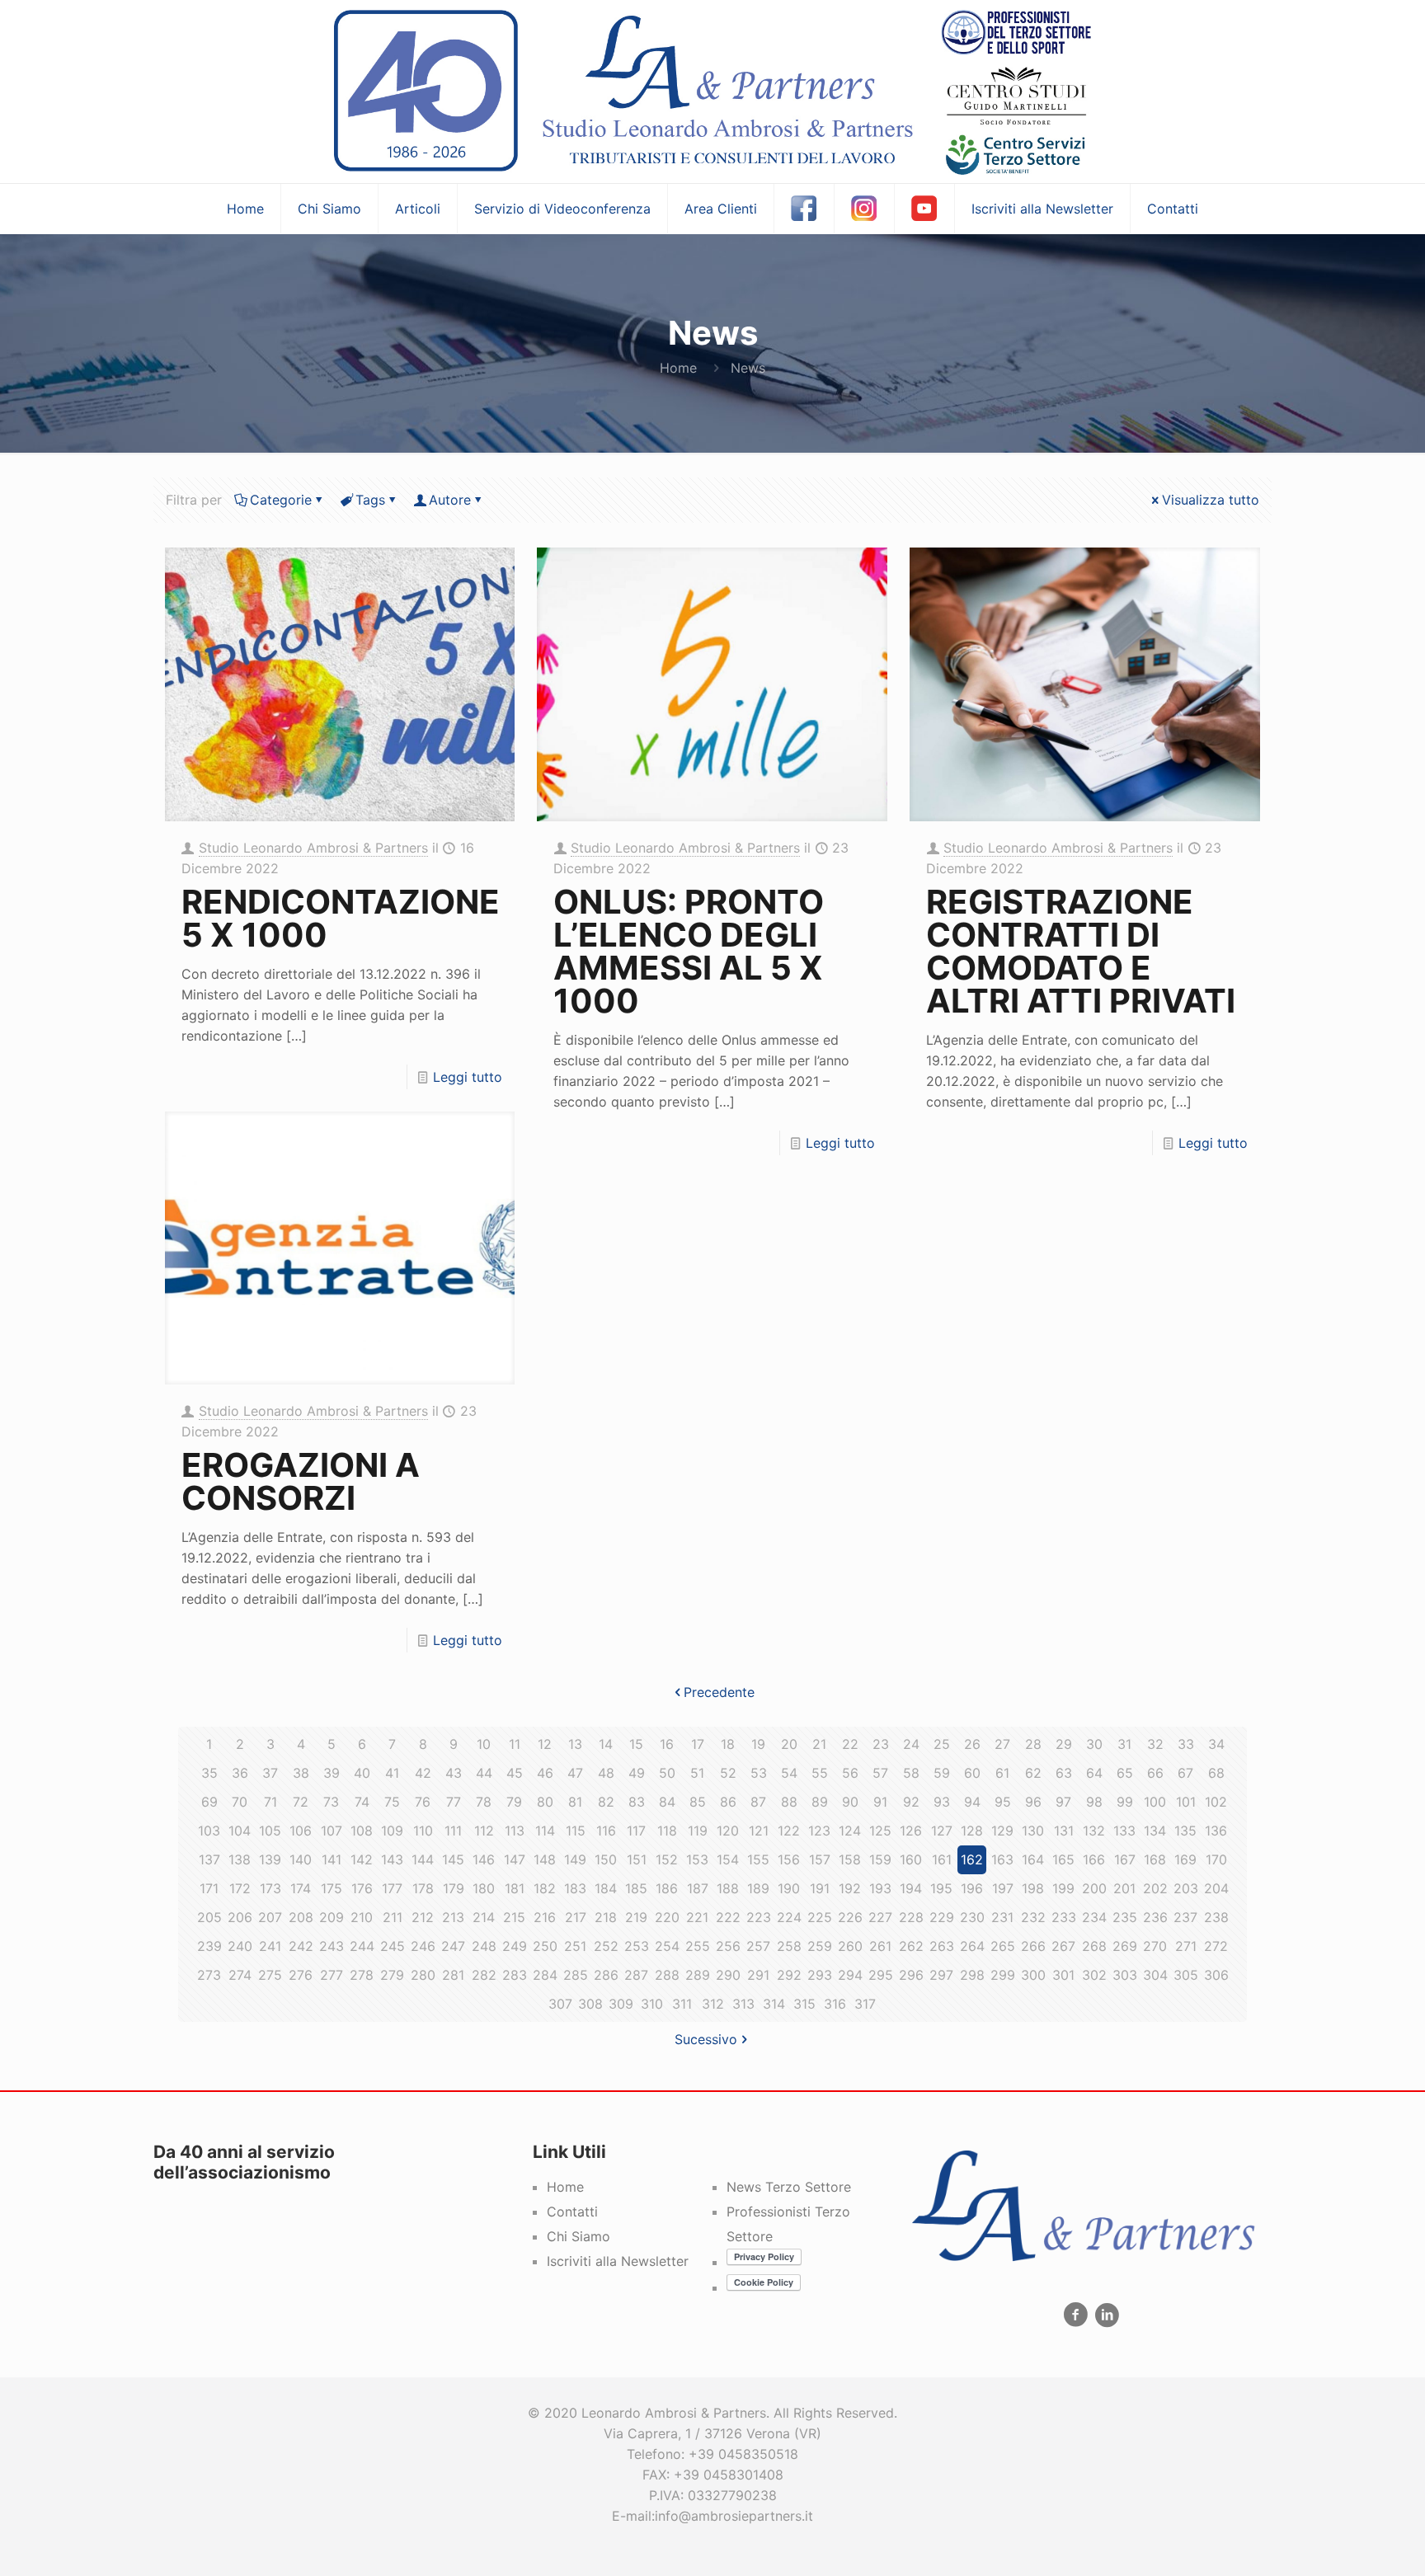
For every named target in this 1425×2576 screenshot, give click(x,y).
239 (209, 1946)
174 (301, 1888)
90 (850, 1802)
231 (1002, 1917)
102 (1216, 1802)
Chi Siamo (578, 2236)
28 (1033, 1744)
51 (697, 1773)
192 (850, 1888)
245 (393, 1946)
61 (1002, 1773)
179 (454, 1888)
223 (759, 1917)
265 (1003, 1946)
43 (454, 1773)
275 (270, 1975)
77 (454, 1802)
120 (728, 1831)
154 (728, 1859)
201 (1124, 1888)
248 (484, 1946)
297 (941, 1975)
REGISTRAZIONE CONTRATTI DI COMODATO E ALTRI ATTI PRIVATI (1081, 951)
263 (942, 1946)
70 (240, 1802)
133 (1124, 1831)
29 (1064, 1744)
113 (515, 1831)
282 (484, 1975)
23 (881, 1744)
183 (575, 1888)
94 (972, 1802)
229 (942, 1917)
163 (1002, 1859)
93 (942, 1802)
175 (332, 1888)
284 (545, 1975)
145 (453, 1859)
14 (606, 1744)
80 (545, 1802)
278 (362, 1975)
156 (789, 1859)
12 (545, 1744)
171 (209, 1888)
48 (606, 1773)
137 (209, 1859)
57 (880, 1773)
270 (1155, 1946)
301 (1063, 1975)
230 (972, 1917)
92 (911, 1802)
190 (789, 1888)
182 (545, 1888)
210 (362, 1917)
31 (1124, 1744)
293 (820, 1975)
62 (1033, 1773)
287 (636, 1975)
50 (667, 1773)
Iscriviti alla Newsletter (618, 2261)
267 (1063, 1946)
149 (575, 1859)
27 (1002, 1744)
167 (1125, 1859)
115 (576, 1831)
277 (332, 1975)
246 (423, 1946)
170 (1216, 1859)
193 (880, 1888)
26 (972, 1744)
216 (545, 1917)
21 (819, 1744)
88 (789, 1802)
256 (728, 1946)
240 (240, 1946)
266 (1033, 1946)
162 (972, 1859)
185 (636, 1888)
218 (606, 1917)
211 (393, 1917)
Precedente (719, 1692)
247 (453, 1946)
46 (545, 1773)
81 (575, 1802)
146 (484, 1859)
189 (758, 1888)
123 (819, 1831)
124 (850, 1831)
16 (667, 1744)
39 (332, 1773)
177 (392, 1888)
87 (758, 1802)
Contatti (572, 2212)
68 (1216, 1773)
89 (820, 1802)
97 (1063, 1802)
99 (1125, 1802)
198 (1033, 1888)
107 (332, 1831)
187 (698, 1888)
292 (789, 1975)
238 (1216, 1917)
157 (820, 1859)
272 (1216, 1946)
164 (1033, 1859)
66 (1155, 1773)
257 (758, 1946)
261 (880, 1946)
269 (1125, 1946)
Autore (450, 500)
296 (911, 1975)
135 (1185, 1831)
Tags (370, 500)
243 (332, 1946)
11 (515, 1744)
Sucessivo (706, 2039)
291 (758, 1975)
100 (1155, 1802)
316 (835, 2004)
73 (331, 1802)
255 (698, 1946)
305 (1186, 1975)
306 (1216, 1975)
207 (270, 1917)
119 (698, 1831)
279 (392, 1975)
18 (728, 1744)
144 (423, 1859)
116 (606, 1831)
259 (820, 1946)
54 (789, 1773)
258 (789, 1946)
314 (774, 2004)
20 (789, 1744)
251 (575, 1946)
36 (240, 1773)
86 (728, 1802)
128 (972, 1831)
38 (301, 1773)
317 (865, 2004)
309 (621, 2004)
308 (590, 2004)
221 (697, 1917)
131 (1064, 1831)
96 (1033, 1802)
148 (545, 1859)
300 (1033, 1975)
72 (301, 1802)
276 (301, 1975)
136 (1216, 1831)
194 (911, 1888)
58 (911, 1773)
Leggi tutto (468, 1077)
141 (332, 1859)
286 (606, 1975)
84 (667, 1802)
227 (880, 1917)
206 (240, 1917)
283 (515, 1975)
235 (1125, 1917)
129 (1002, 1831)
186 (667, 1888)
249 (515, 1946)
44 (484, 1773)
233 (1064, 1917)
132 (1094, 1831)
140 (301, 1859)
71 (270, 1802)
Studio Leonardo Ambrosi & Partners (313, 848)
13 (575, 1744)
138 (240, 1859)
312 (713, 2004)
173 (270, 1888)
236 (1155, 1917)
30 (1094, 1744)
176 (362, 1888)
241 (270, 1946)
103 (209, 1831)
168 (1155, 1859)
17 (698, 1744)
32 (1155, 1744)
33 (1186, 1744)
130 (1033, 1831)
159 (880, 1859)
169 (1185, 1859)
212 (423, 1917)
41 (392, 1773)
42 (423, 1773)
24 (911, 1744)
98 (1094, 1802)
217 (576, 1917)
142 (362, 1859)
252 (606, 1946)
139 (270, 1859)
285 (576, 1975)
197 (1003, 1888)
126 (911, 1831)
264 (972, 1946)
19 (758, 1744)
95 (1003, 1802)
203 (1186, 1888)
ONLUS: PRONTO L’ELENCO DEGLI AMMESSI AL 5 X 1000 (689, 951)
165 (1063, 1859)
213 (453, 1917)
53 (759, 1773)
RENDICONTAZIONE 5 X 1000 (341, 918)
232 (1033, 1917)
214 (484, 1917)
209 (332, 1917)
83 (637, 1802)
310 (652, 2004)
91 (880, 1802)
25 (942, 1744)
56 (850, 1773)
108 (362, 1831)
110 (423, 1831)
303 (1125, 1975)
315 (804, 2004)
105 (270, 1831)
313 (743, 2004)
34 (1216, 1744)
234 (1094, 1917)
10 (484, 1744)
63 (1064, 1773)
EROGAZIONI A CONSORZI (301, 1481)
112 (484, 1831)
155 (758, 1859)
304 (1155, 1975)
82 (606, 1802)
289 (698, 1975)
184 (606, 1888)
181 (515, 1888)
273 (209, 1975)
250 (545, 1946)
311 (682, 2004)
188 (728, 1888)
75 (392, 1802)
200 (1094, 1888)
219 (636, 1917)
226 (850, 1917)
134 (1155, 1831)
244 (362, 1946)
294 (850, 1975)
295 (881, 1975)
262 (911, 1946)
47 (575, 1773)
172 (240, 1888)
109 (392, 1831)
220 (667, 1917)
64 (1094, 1773)
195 (941, 1888)
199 (1063, 1888)
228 (911, 1917)
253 (637, 1946)
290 (728, 1975)
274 (240, 1975)
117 (636, 1831)
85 (698, 1802)
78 (484, 1802)
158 (850, 1859)
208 (301, 1917)
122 (789, 1831)
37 (270, 1773)
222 (728, 1917)
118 (667, 1831)
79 (514, 1802)
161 (942, 1859)
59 (942, 1773)
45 (515, 1773)
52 (728, 1773)
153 (697, 1859)
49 (637, 1773)
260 (850, 1946)
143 (392, 1859)
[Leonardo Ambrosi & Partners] (712, 92)
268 (1094, 1946)
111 (453, 1831)
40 (362, 1773)
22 (850, 1744)
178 (423, 1888)
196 (972, 1888)
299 (1003, 1975)
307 (560, 2004)
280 (423, 1975)
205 (209, 1917)
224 (789, 1917)
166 (1094, 1859)
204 (1216, 1888)
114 (545, 1831)
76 (423, 1802)
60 (972, 1773)
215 (514, 1917)
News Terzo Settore (789, 2187)
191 (820, 1888)
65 (1125, 1773)
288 (667, 1975)
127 (942, 1831)
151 (637, 1859)
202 (1155, 1888)
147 (515, 1859)
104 (240, 1831)
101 (1186, 1802)
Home (678, 368)
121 (759, 1831)
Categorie (281, 500)
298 (972, 1975)
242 (301, 1946)
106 (301, 1831)
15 (636, 1744)
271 (1186, 1946)
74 (362, 1802)
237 (1185, 1917)
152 (667, 1859)
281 (453, 1975)
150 (606, 1859)
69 (209, 1802)
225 (820, 1917)
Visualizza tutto (1211, 500)
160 (911, 1859)
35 (209, 1773)
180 (484, 1888)
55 (820, 1773)
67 (1185, 1773)
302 (1094, 1975)
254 (667, 1946)
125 (880, 1831)
